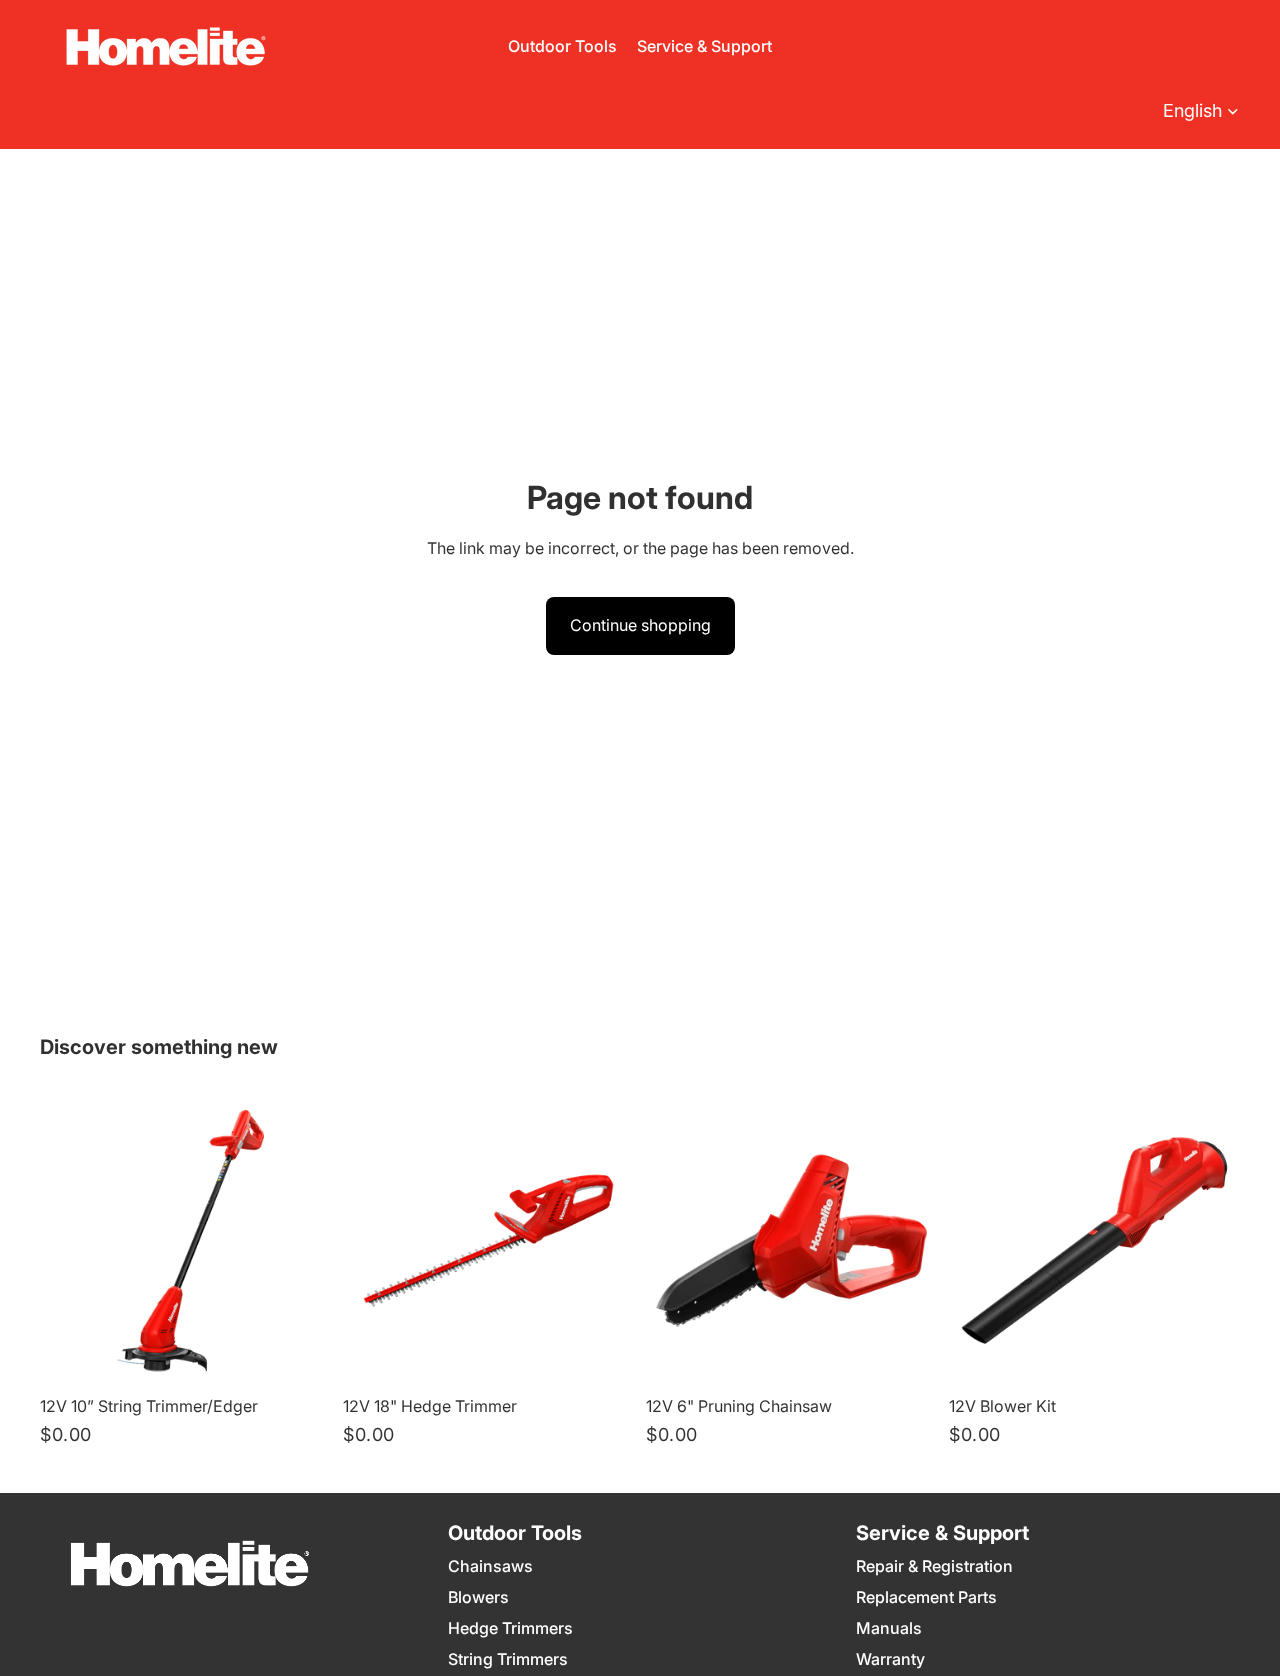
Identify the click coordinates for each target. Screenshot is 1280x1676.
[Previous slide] (70, 1240)
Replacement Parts (926, 1597)
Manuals (889, 1628)
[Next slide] (301, 1240)
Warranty (890, 1659)
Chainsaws (490, 1566)
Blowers (478, 1597)
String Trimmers (508, 1659)
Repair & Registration (934, 1566)
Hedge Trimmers (510, 1628)
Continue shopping (640, 625)
